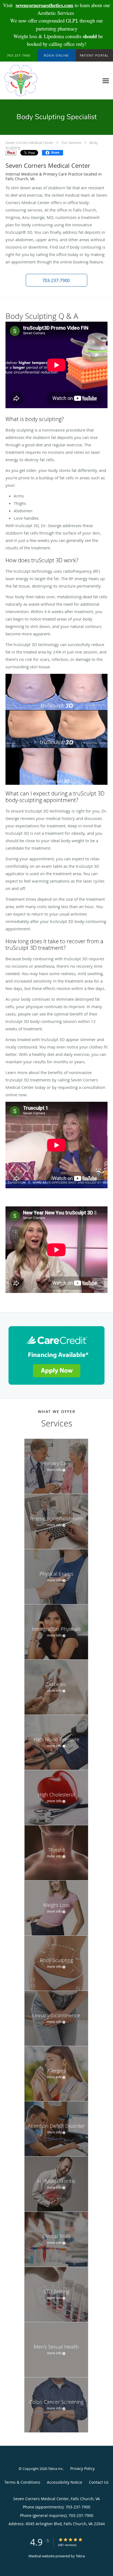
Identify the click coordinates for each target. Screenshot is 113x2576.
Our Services (71, 143)
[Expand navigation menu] (106, 81)
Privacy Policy (82, 2468)
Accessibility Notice (65, 2482)
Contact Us (99, 2482)
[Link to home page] (26, 81)
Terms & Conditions (22, 2482)
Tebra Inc (55, 2469)
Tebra (80, 2556)
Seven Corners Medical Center (29, 143)
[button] (56, 55)
